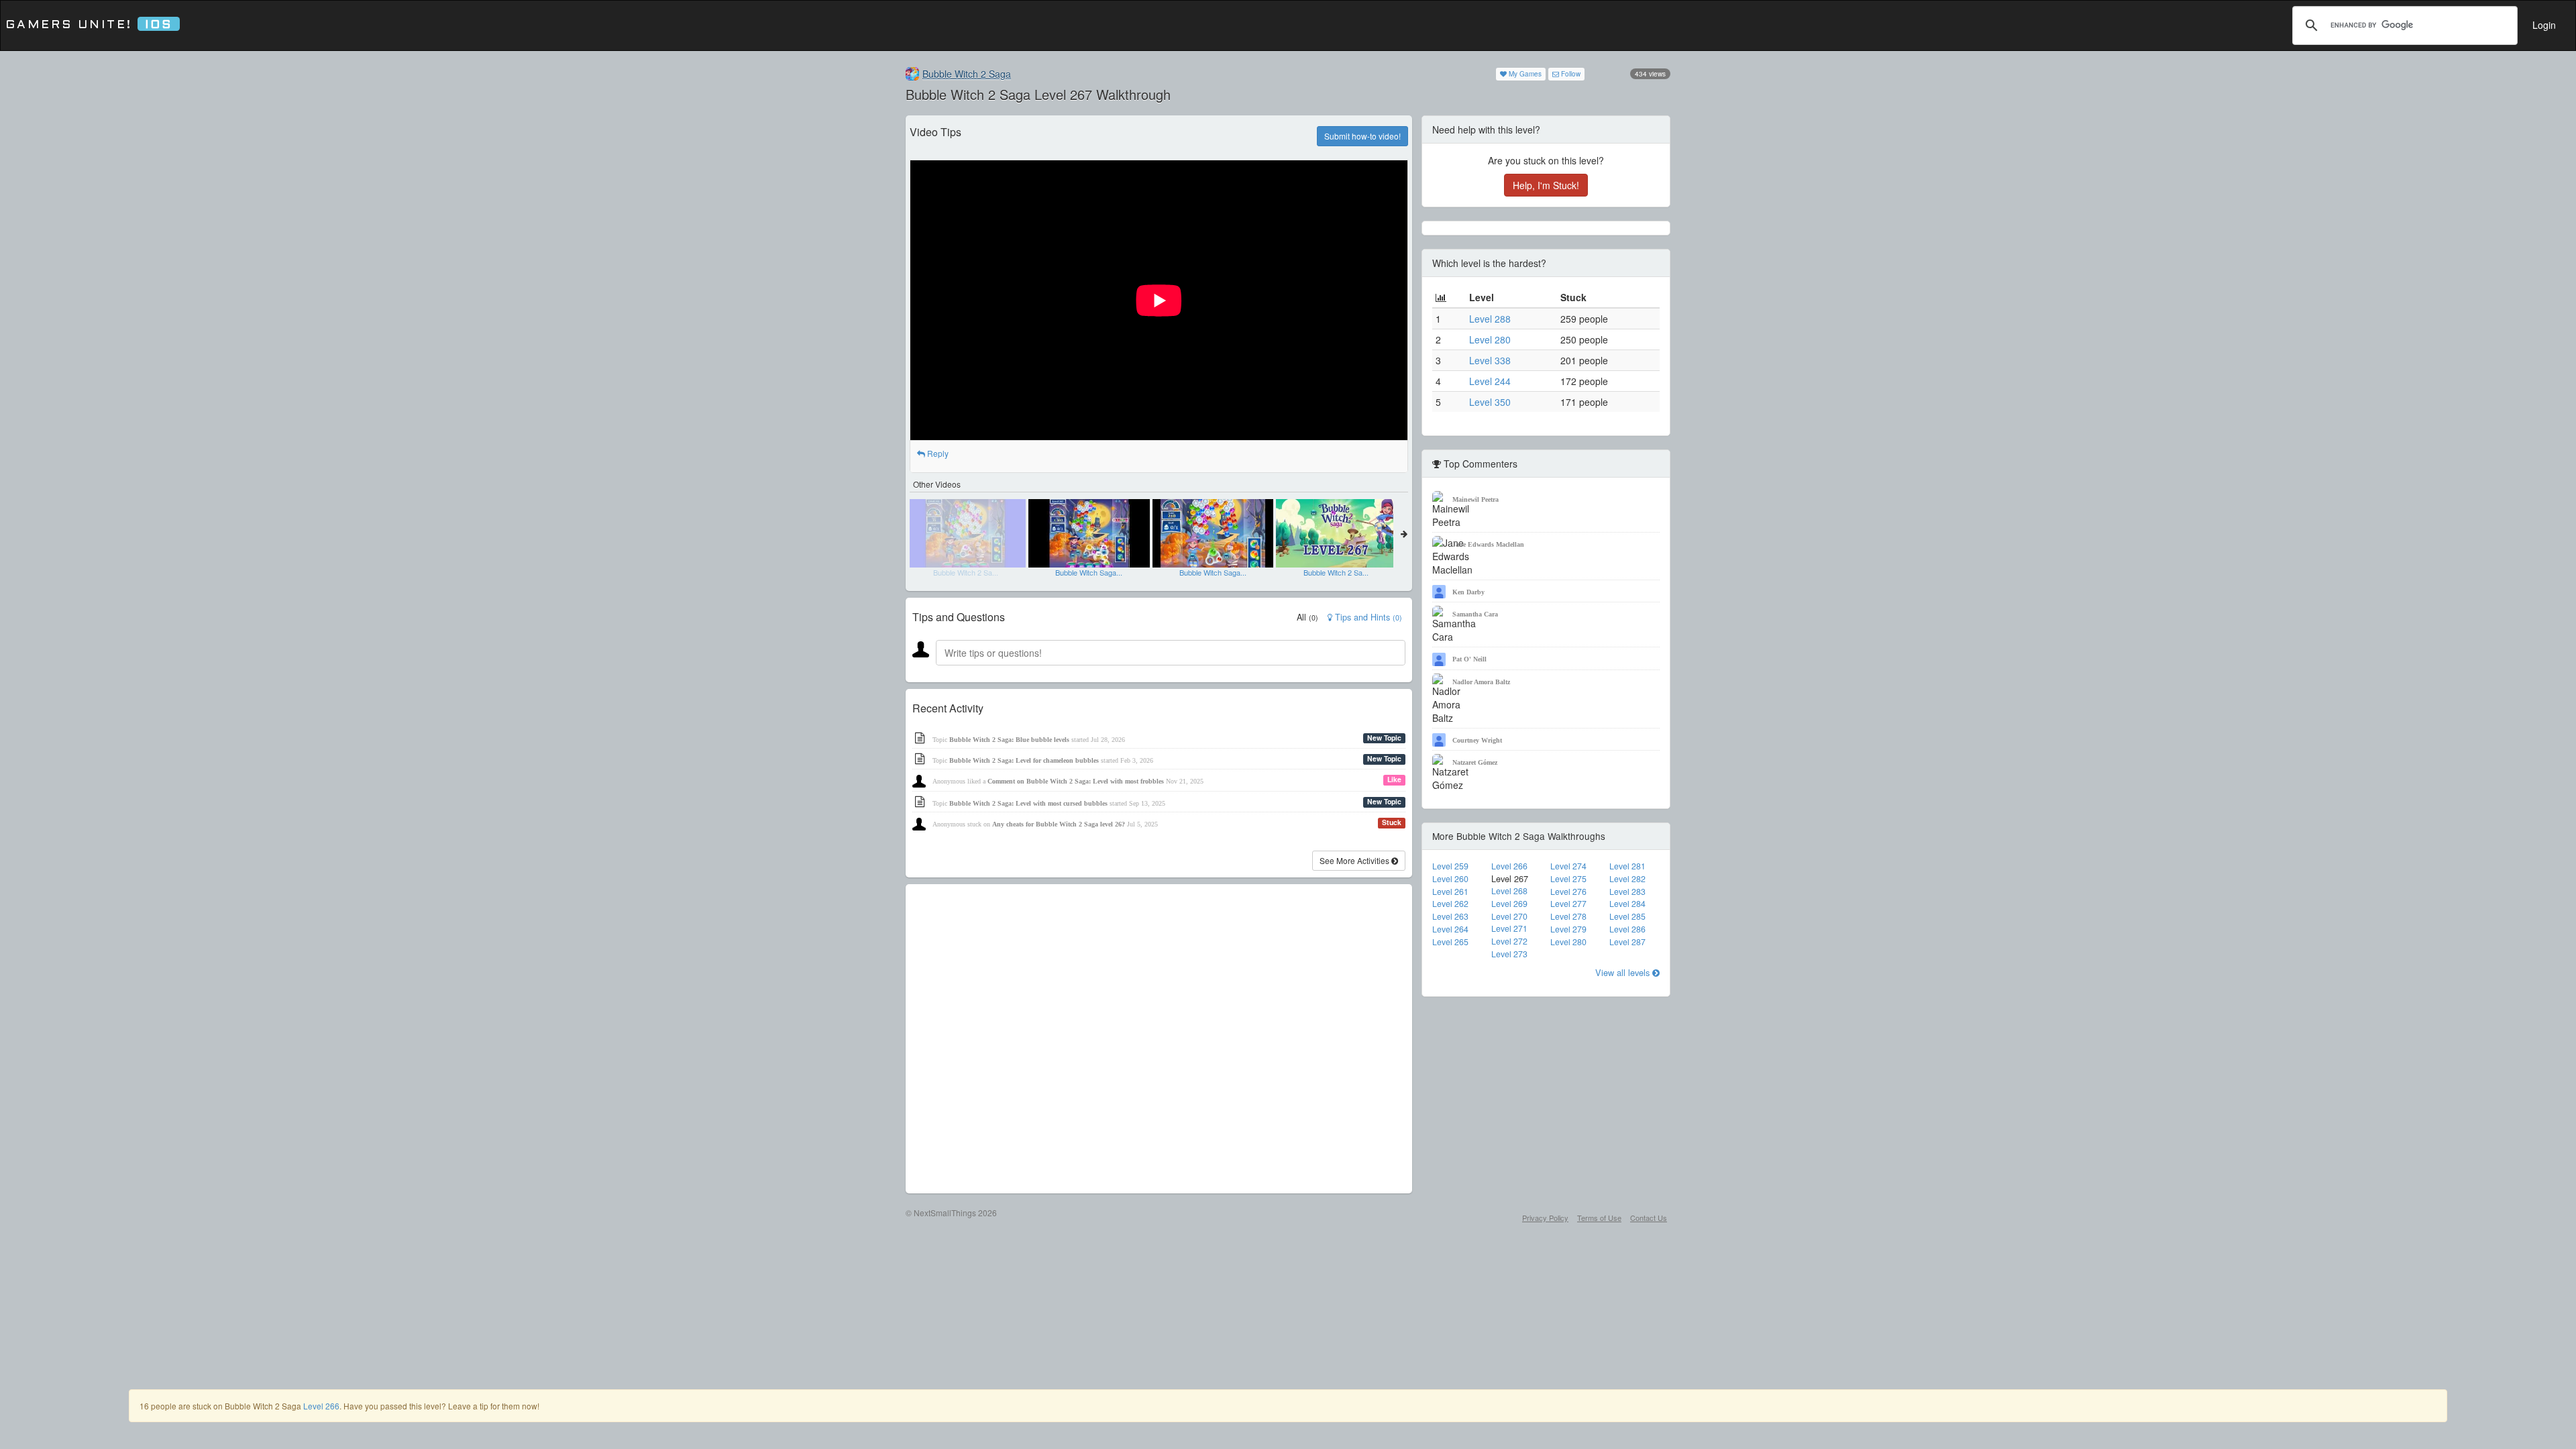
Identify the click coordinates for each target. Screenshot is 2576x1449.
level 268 (1509, 891)
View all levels (1624, 972)
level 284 (1627, 904)
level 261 (1450, 892)
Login (2544, 25)
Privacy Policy (1545, 1218)
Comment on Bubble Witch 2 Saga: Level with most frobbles (1076, 781)
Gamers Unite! (89, 25)
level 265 (1450, 942)
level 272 (1509, 941)
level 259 (1450, 866)
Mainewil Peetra (1475, 499)
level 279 (1568, 929)
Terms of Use (1599, 1218)
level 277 (1568, 904)
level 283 (1627, 892)
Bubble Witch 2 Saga (967, 74)
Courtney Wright (1477, 740)
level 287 (1627, 942)
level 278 (1568, 916)
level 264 (1450, 929)
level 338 (1490, 360)
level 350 (1490, 402)
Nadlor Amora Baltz (1481, 682)
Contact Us (1649, 1218)
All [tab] (1307, 617)
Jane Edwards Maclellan (1488, 544)
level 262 (1450, 904)
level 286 (1627, 929)
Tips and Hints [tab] (1367, 617)
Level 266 (321, 1406)
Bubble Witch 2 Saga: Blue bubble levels (1009, 740)
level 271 (1509, 928)
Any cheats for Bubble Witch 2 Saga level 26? (1059, 824)
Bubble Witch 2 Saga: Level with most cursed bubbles (1028, 803)
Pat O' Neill (1469, 659)
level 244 (1490, 381)
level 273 (1509, 954)
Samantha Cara (1475, 614)
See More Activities (1355, 860)
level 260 (1450, 879)
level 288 (1490, 319)
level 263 (1450, 916)
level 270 (1509, 916)
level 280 (1490, 339)
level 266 (1509, 866)
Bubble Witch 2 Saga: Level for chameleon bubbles (1024, 760)
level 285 (1627, 916)
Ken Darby (1468, 592)
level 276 (1568, 892)
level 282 (1627, 879)
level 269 (1509, 904)
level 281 (1627, 866)
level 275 (1568, 879)
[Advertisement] (1159, 1039)
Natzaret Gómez (1475, 762)
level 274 (1568, 866)
